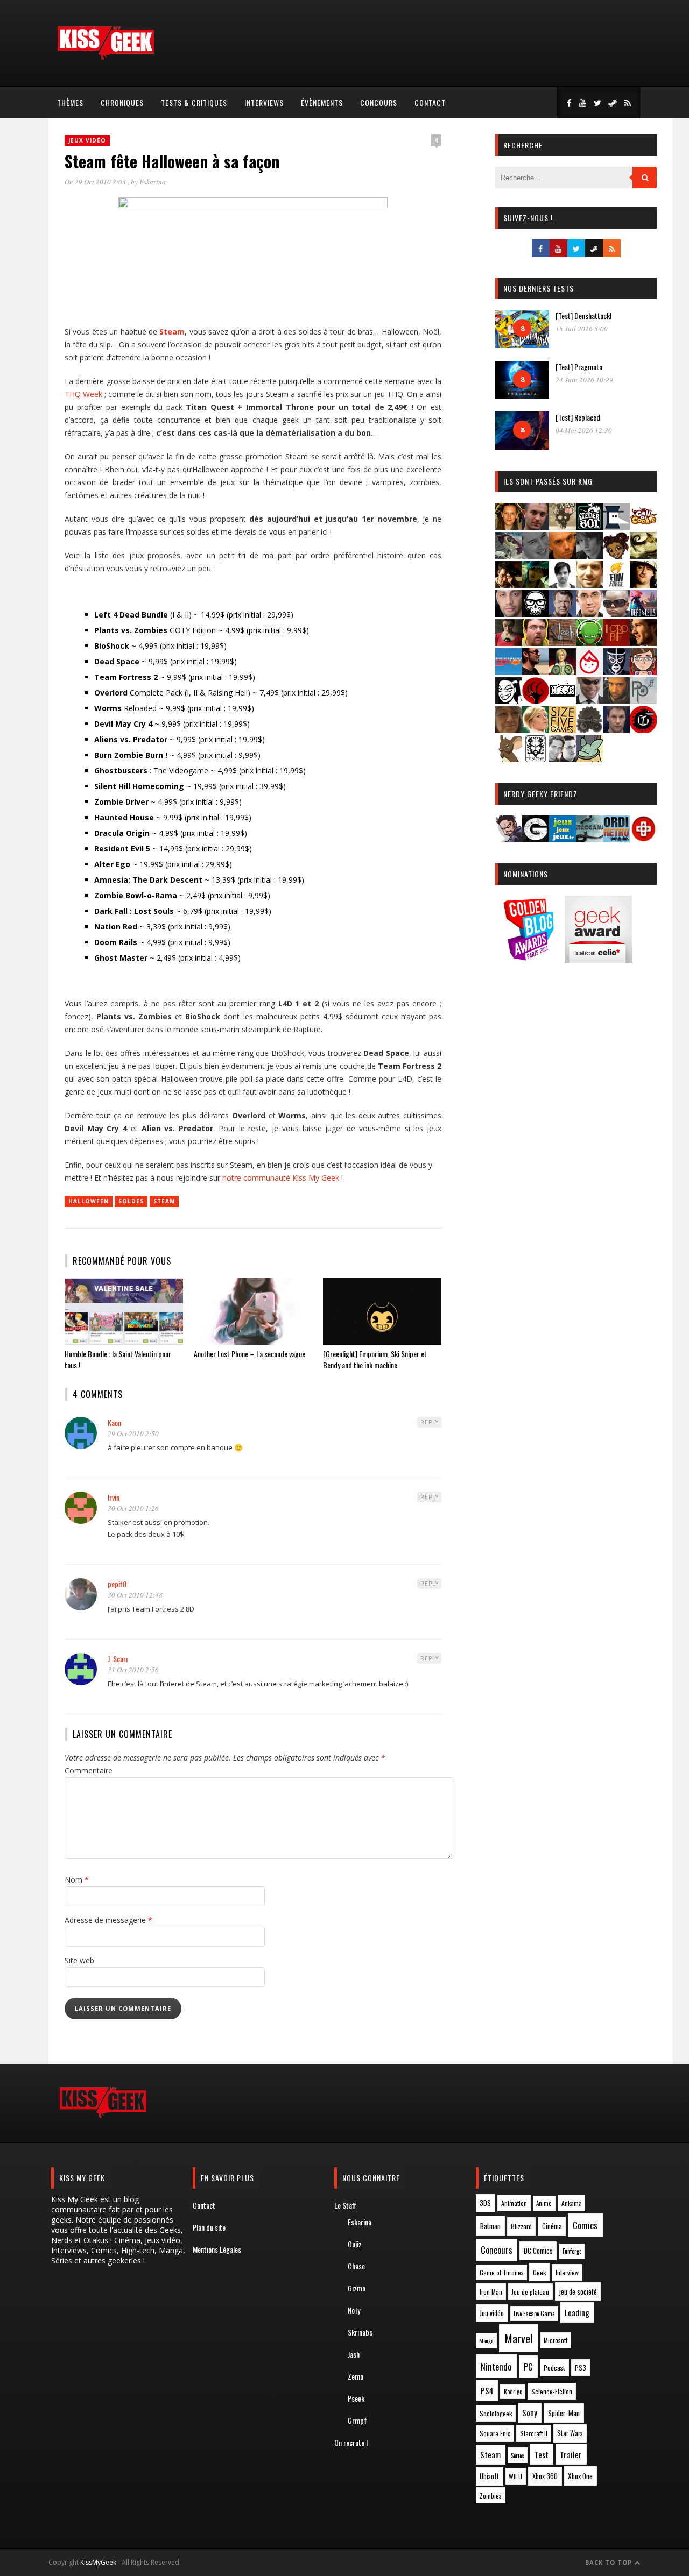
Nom (77, 1880)
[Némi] (509, 701)
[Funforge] (616, 584)
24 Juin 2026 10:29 (584, 380)
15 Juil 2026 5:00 (582, 329)
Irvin (114, 1497)
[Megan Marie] (563, 672)
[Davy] (563, 555)
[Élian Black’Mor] (643, 555)
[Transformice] (509, 759)
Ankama (572, 2203)
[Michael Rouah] (589, 672)
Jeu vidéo (492, 2313)
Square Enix (495, 2433)
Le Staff (345, 2205)
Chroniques (122, 102)
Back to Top (610, 2562)
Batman (490, 2226)
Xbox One (580, 2476)
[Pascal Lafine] (589, 701)
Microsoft (556, 2340)
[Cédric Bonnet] (536, 555)
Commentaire (89, 1770)
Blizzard (521, 2226)
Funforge (572, 2251)
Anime (544, 2203)
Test (542, 2454)
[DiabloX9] (589, 555)
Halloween (89, 1201)
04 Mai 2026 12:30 (584, 430)
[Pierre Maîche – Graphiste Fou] (509, 839)
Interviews (264, 102)
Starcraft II (534, 2433)
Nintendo (496, 2366)
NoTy (354, 2310)
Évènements (322, 102)
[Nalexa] (643, 672)
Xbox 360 (545, 2476)
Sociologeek (496, 2413)
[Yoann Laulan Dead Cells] (643, 613)
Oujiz (355, 2244)
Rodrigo (513, 2392)
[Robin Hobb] (509, 730)
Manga (486, 2340)
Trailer (571, 2454)
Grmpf (357, 2420)
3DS (485, 2203)
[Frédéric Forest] (589, 584)
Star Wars (570, 2433)
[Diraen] (616, 555)
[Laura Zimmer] (509, 643)
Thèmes (70, 102)
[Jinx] (536, 613)
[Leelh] (563, 643)
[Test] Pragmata (579, 367)
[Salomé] (536, 730)
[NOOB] (563, 701)
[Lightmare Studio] (589, 643)
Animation (514, 2203)
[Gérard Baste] (643, 584)
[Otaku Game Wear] (643, 839)
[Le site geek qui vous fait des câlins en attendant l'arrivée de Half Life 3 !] (106, 58)
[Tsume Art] (536, 759)
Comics (585, 2225)
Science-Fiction (552, 2391)
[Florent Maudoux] (536, 584)
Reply (430, 1422)
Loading (577, 2312)
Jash (354, 2354)
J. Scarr (118, 1659)
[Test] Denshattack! (583, 315)
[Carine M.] (509, 555)
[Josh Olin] (589, 613)
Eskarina (153, 182)
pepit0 (117, 1584)
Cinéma (552, 2226)
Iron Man (491, 2292)
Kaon (114, 1422)
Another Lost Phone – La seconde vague (249, 1354)
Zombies (491, 2496)
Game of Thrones (502, 2273)
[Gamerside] (536, 839)
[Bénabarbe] (616, 526)
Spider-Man (564, 2413)
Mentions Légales (217, 2249)
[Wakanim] (563, 759)
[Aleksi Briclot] (509, 526)
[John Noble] (563, 613)
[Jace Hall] (509, 613)
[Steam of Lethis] (589, 730)
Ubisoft (489, 2476)
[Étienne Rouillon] (509, 584)
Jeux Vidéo (87, 140)
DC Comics (538, 2251)
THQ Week (83, 394)
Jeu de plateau (530, 2292)
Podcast (554, 2368)
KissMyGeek (98, 2562)
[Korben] (616, 613)
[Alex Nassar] (536, 526)
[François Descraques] (563, 584)
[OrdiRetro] (616, 839)
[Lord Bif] (616, 643)
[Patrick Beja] (616, 701)
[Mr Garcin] (616, 672)
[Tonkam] (643, 730)
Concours (379, 102)
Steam (164, 1201)
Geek (539, 2272)
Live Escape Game (534, 2314)
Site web (79, 1960)
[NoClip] (536, 701)
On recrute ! (351, 2442)
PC (528, 2367)
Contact (430, 102)
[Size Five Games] (563, 730)
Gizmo (357, 2288)
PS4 (487, 2390)
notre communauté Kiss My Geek (281, 1178)
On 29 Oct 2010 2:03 (96, 182)
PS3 (581, 2368)
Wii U (515, 2476)
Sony (530, 2413)
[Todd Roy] (616, 730)
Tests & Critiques (194, 102)
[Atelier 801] (589, 526)
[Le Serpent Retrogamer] (589, 839)
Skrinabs (360, 2332)
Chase (356, 2266)
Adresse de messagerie (108, 1920)
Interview (567, 2272)
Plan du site (209, 2227)
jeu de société (578, 2292)
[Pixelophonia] (643, 701)
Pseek (356, 2398)
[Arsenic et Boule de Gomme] (563, 526)
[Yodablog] (589, 759)
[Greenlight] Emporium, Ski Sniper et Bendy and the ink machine (375, 1359)
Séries (518, 2456)
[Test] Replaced (578, 417)
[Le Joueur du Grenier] (536, 643)
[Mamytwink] (643, 643)
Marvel (519, 2338)
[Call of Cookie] (643, 526)
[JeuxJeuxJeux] (563, 839)
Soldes (131, 1201)
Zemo (356, 2376)
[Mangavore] (509, 672)
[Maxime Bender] (536, 672)
